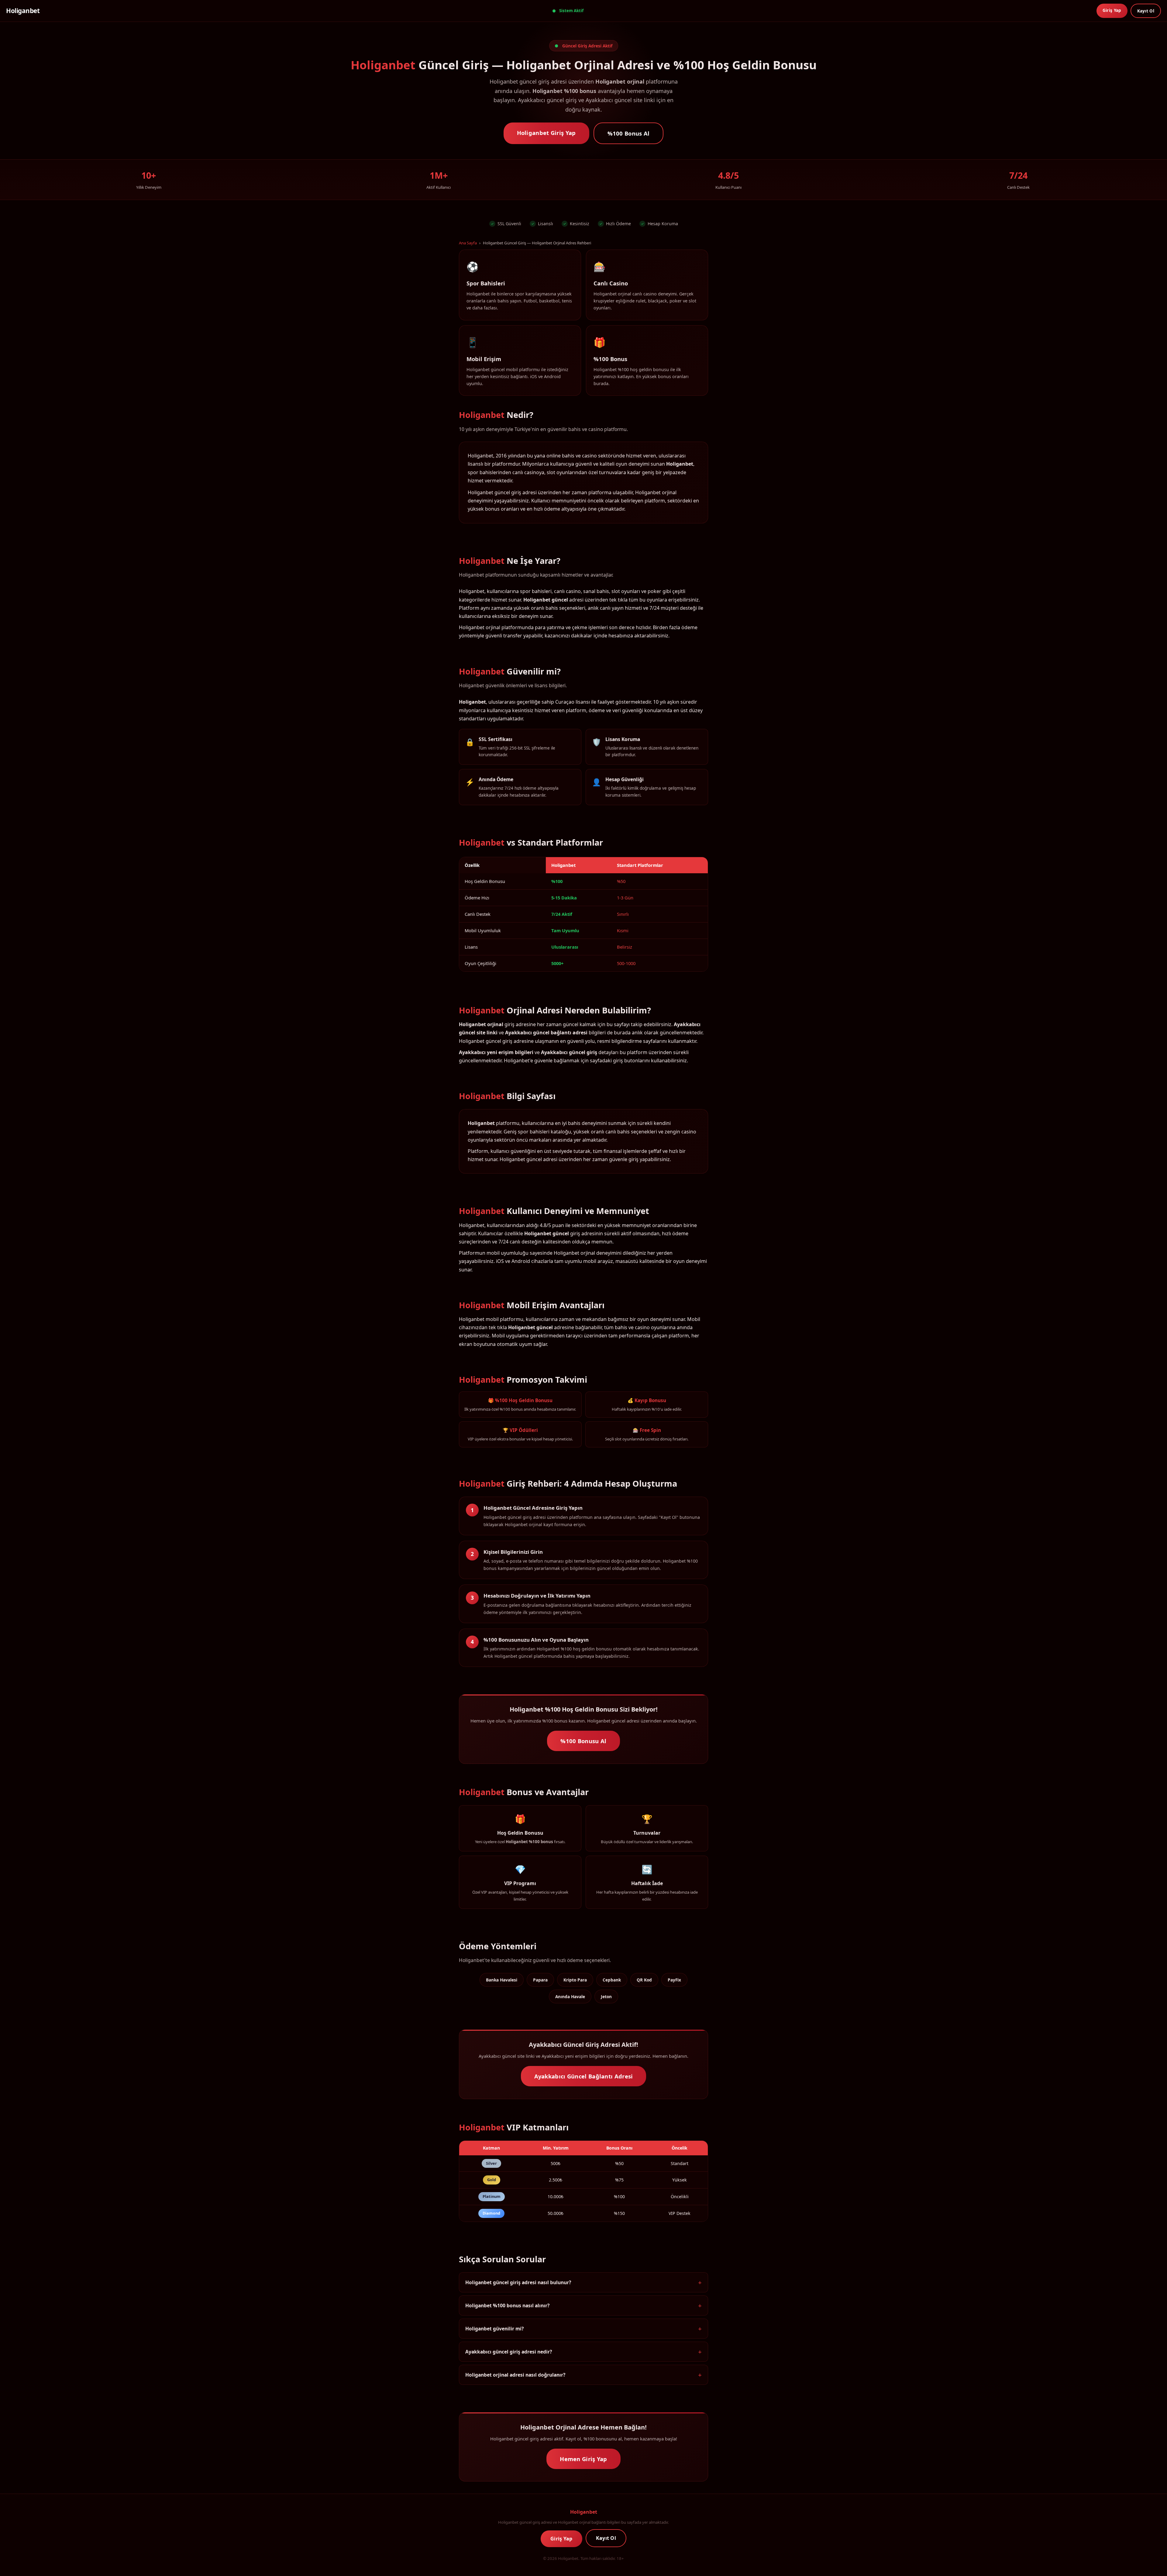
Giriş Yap (1112, 10)
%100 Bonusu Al (583, 1741)
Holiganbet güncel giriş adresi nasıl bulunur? (518, 2282)
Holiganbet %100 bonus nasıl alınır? (507, 2305)
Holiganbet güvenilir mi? (494, 2329)
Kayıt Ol (1146, 11)
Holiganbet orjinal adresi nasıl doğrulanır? (515, 2375)
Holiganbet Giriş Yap (546, 133)
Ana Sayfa (468, 243)
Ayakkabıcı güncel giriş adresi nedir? (509, 2352)
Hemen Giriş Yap (583, 2459)
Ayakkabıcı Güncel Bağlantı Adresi (584, 2076)
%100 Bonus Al (629, 133)
